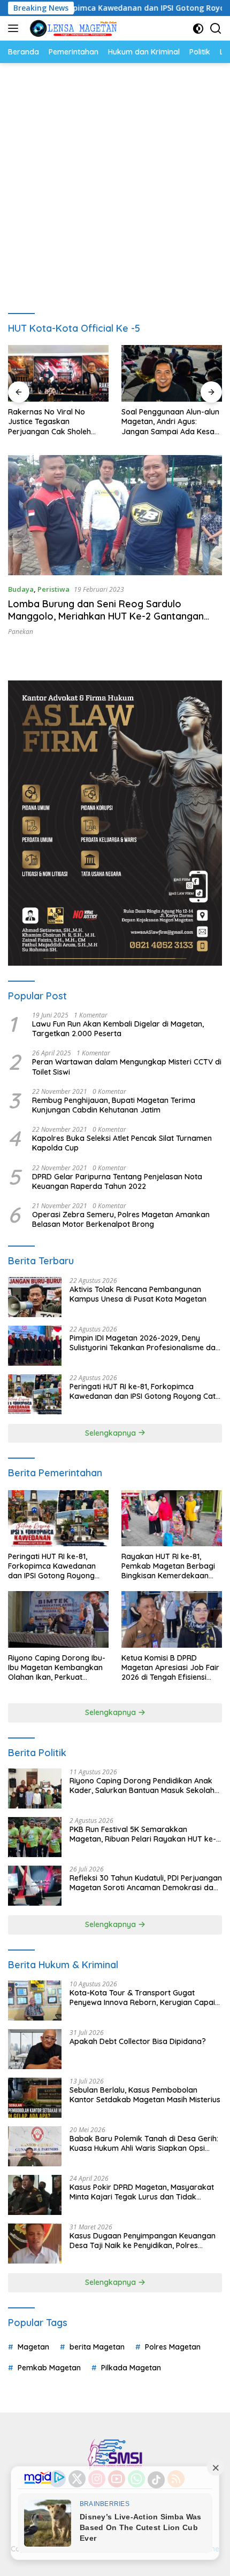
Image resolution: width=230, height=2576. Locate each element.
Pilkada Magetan (131, 2368)
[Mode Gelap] (198, 29)
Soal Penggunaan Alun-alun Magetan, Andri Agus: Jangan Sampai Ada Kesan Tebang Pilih (170, 422)
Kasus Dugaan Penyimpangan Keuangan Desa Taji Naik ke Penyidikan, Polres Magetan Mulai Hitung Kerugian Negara (143, 2241)
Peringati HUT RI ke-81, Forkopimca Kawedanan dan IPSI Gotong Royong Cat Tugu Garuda (143, 1391)
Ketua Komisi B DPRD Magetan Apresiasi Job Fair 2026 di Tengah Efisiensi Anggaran (170, 1668)
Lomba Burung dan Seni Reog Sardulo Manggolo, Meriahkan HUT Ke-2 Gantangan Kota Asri (106, 616)
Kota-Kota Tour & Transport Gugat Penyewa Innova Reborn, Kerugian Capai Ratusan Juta (142, 1998)
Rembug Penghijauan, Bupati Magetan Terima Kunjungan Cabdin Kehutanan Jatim (114, 1105)
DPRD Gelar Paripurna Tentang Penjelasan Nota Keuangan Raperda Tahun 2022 (117, 1181)
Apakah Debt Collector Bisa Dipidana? (138, 2041)
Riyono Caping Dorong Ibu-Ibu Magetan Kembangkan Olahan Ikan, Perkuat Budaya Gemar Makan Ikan (57, 1668)
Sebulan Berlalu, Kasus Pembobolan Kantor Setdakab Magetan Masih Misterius (145, 2095)
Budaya (21, 589)
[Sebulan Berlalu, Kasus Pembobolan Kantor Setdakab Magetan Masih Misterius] (35, 2098)
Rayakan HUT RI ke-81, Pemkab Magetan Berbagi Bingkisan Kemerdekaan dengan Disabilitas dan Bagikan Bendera (168, 1566)
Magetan (33, 2347)
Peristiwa (53, 589)
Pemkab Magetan (49, 2368)
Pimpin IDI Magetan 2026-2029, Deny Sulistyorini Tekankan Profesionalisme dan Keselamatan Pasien (145, 1343)
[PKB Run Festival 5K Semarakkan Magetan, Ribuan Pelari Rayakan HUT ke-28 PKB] (35, 1837)
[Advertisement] (115, 183)
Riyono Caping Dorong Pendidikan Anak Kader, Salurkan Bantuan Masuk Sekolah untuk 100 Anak (142, 1786)
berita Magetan (97, 2347)
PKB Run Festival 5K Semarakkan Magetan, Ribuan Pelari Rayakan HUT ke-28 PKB (143, 1834)
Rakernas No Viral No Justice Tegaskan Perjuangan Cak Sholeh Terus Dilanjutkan (49, 422)
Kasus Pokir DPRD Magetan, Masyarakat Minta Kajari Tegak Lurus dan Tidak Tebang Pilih (142, 2192)
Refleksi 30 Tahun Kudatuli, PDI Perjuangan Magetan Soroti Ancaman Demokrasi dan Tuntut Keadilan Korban (146, 1883)
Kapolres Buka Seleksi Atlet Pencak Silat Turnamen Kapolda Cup (122, 1143)
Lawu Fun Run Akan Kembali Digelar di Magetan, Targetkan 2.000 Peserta (118, 1029)
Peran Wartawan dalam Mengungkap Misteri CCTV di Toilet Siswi (127, 1067)
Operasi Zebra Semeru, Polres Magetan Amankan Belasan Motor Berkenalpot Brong (121, 1219)
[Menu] (15, 28)
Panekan (21, 632)
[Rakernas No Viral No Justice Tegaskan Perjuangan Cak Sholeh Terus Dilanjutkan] (58, 373)
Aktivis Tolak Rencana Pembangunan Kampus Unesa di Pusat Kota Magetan (138, 1294)
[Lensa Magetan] (72, 28)
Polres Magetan (173, 2347)
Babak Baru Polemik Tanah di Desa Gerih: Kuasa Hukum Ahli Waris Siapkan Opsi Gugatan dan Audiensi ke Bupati (144, 2143)
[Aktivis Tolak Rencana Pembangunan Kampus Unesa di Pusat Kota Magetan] (35, 1297)
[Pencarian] (216, 29)
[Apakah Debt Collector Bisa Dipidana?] (35, 2049)
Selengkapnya (112, 1433)
